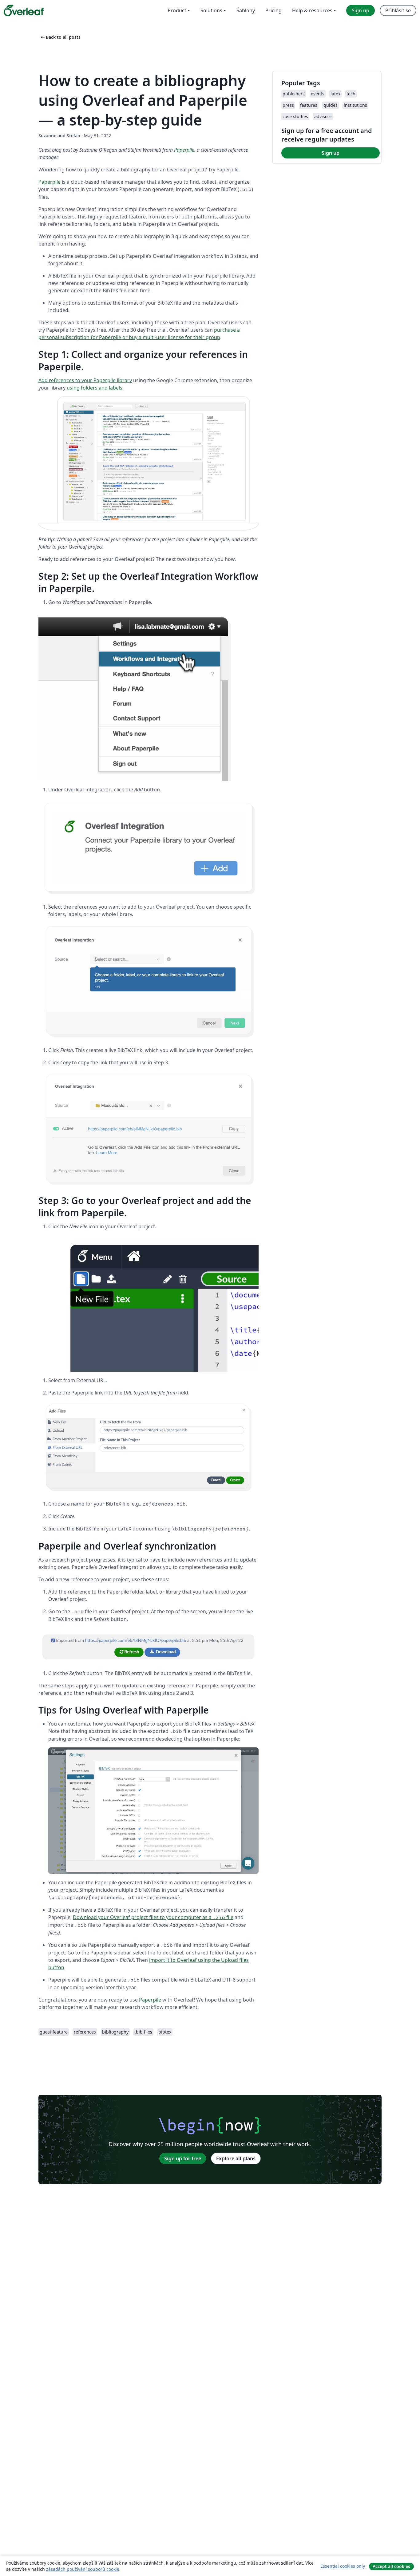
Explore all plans (236, 2158)
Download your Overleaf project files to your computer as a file (153, 1917)
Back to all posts (60, 37)
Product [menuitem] (177, 10)
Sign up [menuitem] (361, 10)
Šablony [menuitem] (246, 10)
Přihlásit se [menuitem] (398, 10)
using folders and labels (95, 388)
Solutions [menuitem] (211, 10)
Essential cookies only (343, 2566)
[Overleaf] (24, 10)
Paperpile (184, 150)
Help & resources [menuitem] (312, 10)
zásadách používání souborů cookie (83, 2569)
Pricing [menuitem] (273, 10)
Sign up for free (183, 2158)
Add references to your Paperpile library (85, 380)
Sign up (331, 153)
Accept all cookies (391, 2566)
